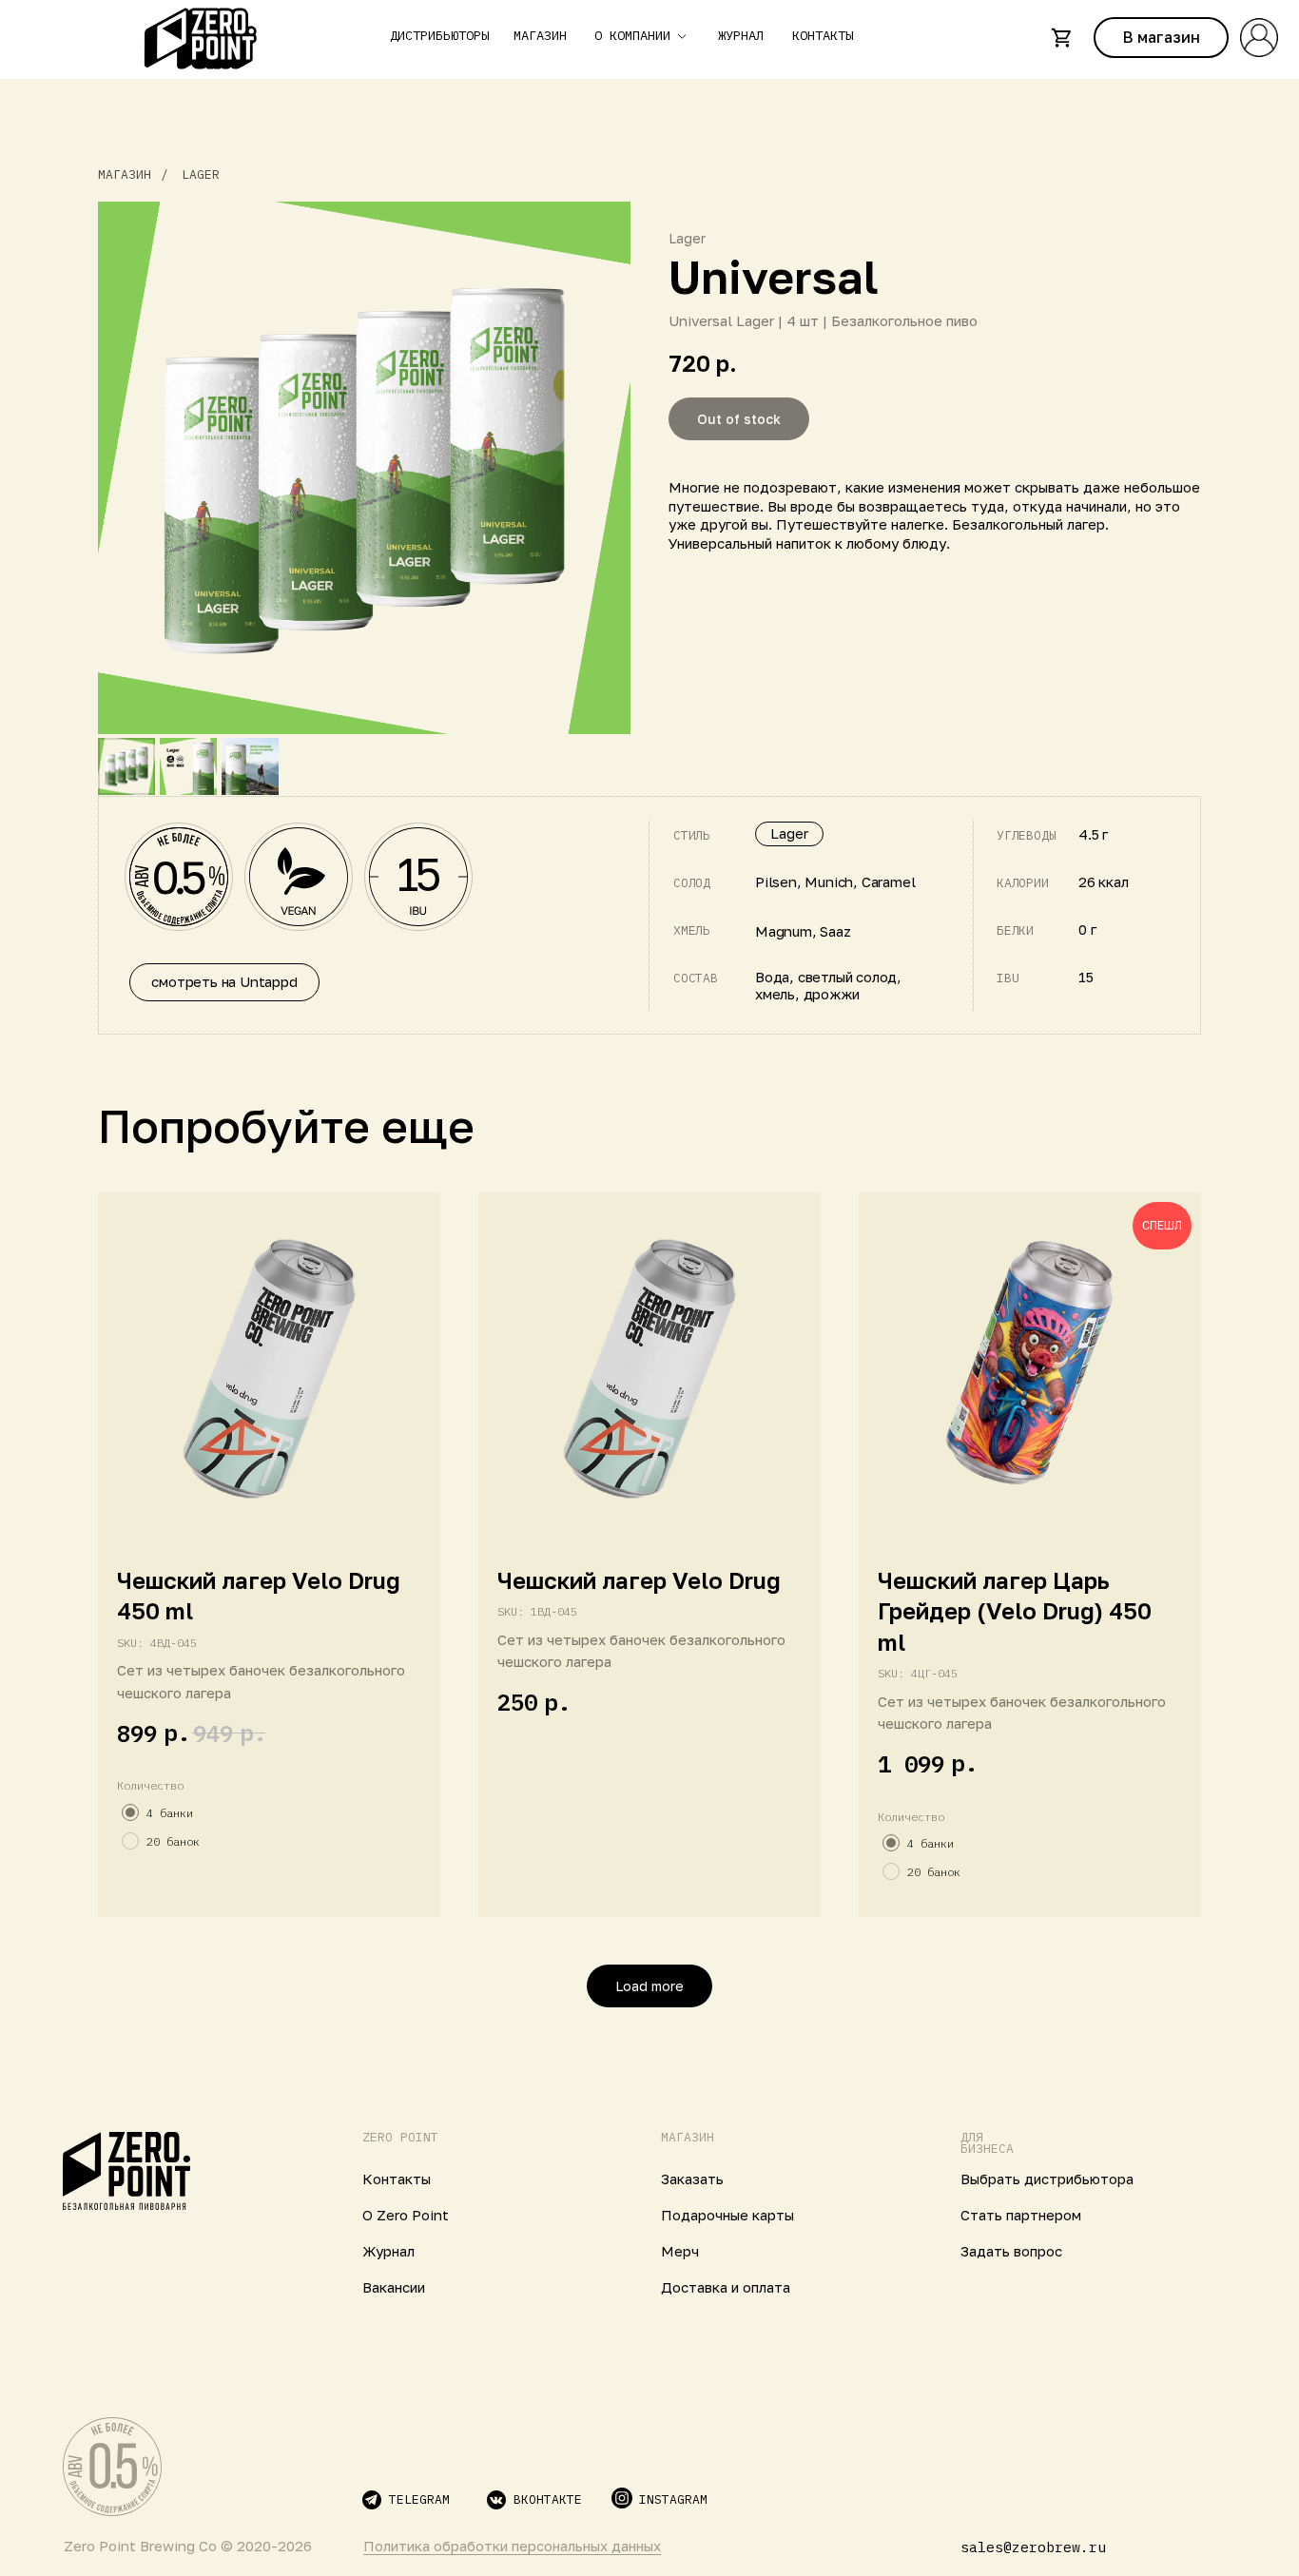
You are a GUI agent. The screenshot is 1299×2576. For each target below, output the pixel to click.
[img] (126, 2173)
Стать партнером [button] (1021, 2215)
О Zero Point (406, 2215)
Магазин (540, 36)
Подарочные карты (727, 2215)
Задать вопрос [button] (1011, 2251)
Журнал (388, 2251)
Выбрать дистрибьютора (1047, 2179)
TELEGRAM (419, 2499)
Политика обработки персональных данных (512, 2546)
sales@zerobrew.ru (1033, 2547)
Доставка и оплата (726, 2287)
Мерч (680, 2251)
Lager (201, 174)
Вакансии (394, 2287)
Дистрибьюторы (439, 36)
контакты (823, 36)
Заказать (692, 2179)
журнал (741, 36)
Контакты (397, 2179)
